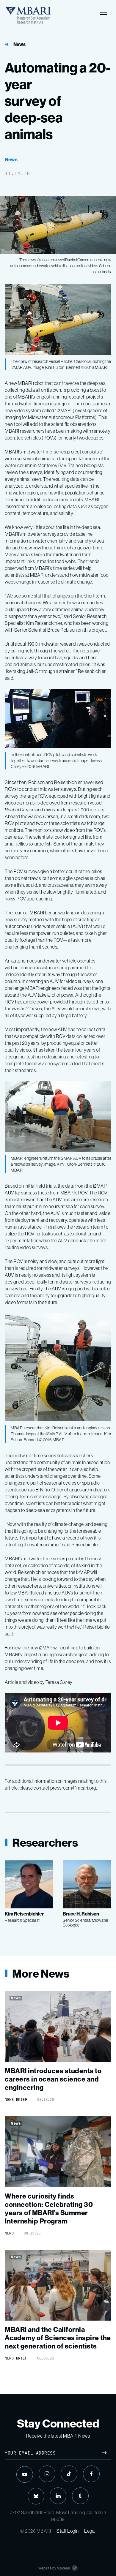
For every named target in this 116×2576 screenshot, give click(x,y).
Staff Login (68, 2531)
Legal (90, 2531)
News (19, 44)
